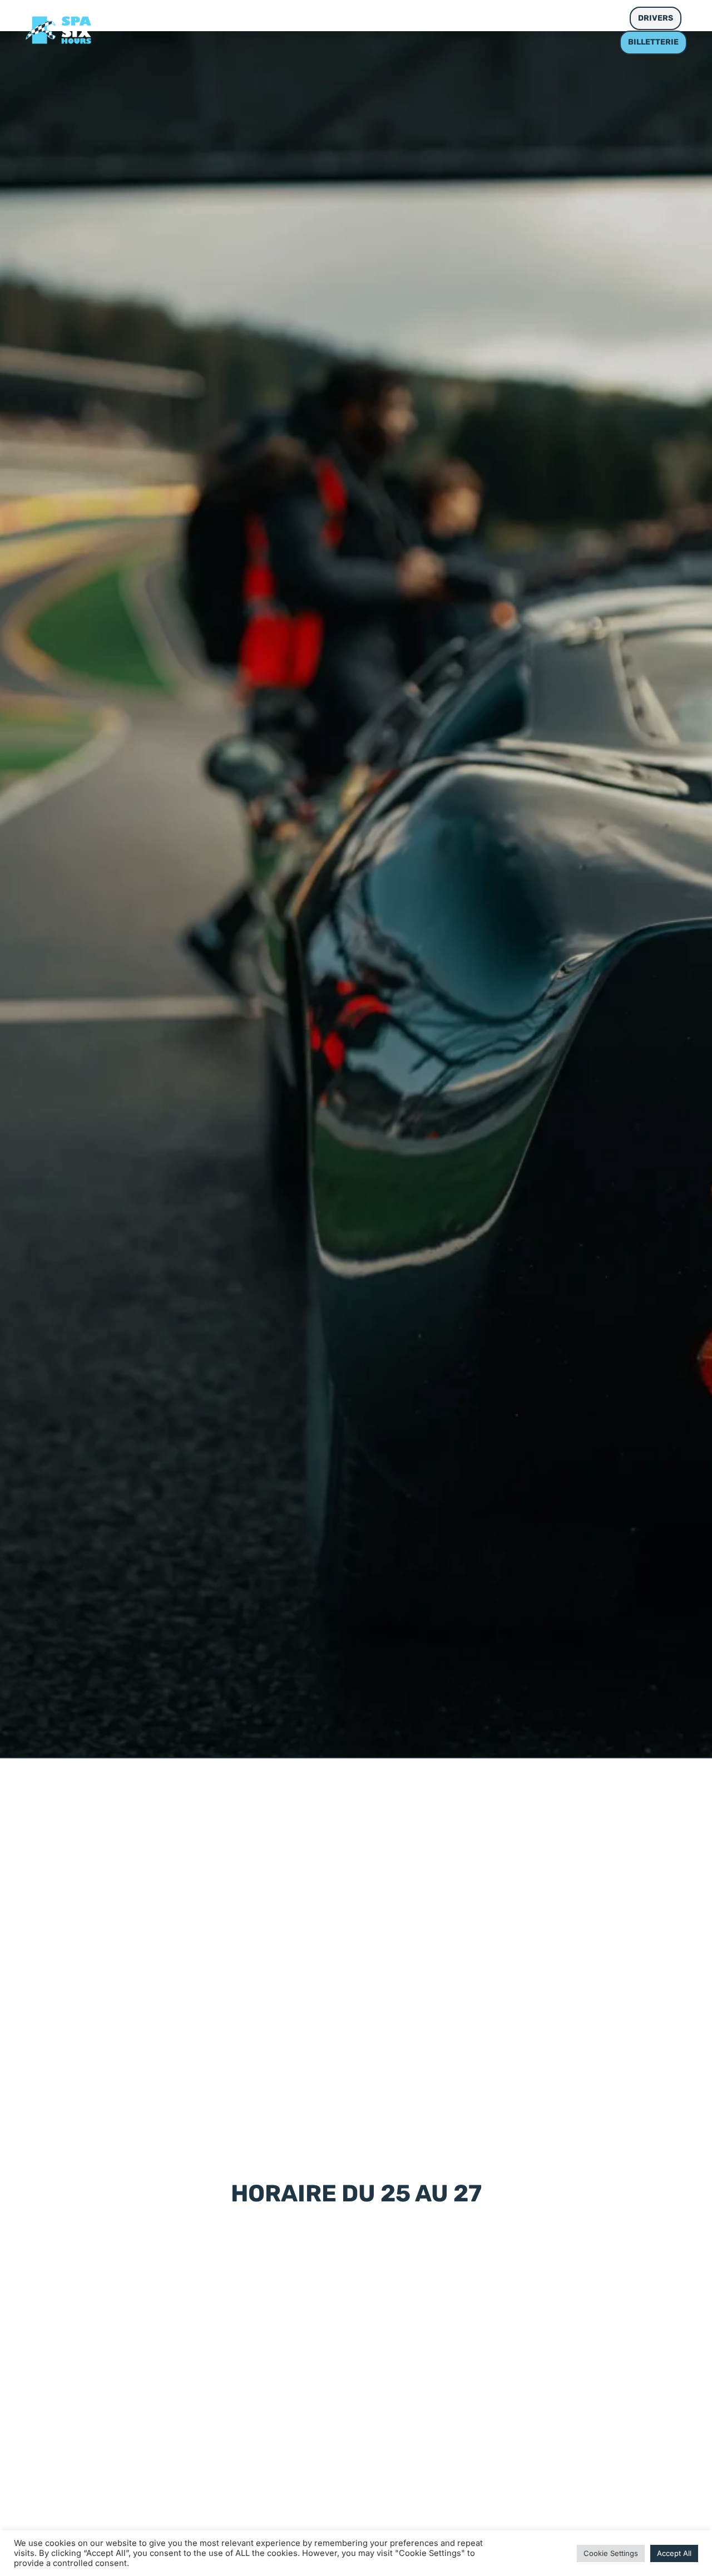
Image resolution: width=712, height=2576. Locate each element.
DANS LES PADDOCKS (299, 18)
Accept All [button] (674, 2553)
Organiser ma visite (419, 18)
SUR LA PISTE (195, 18)
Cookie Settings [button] (611, 2553)
